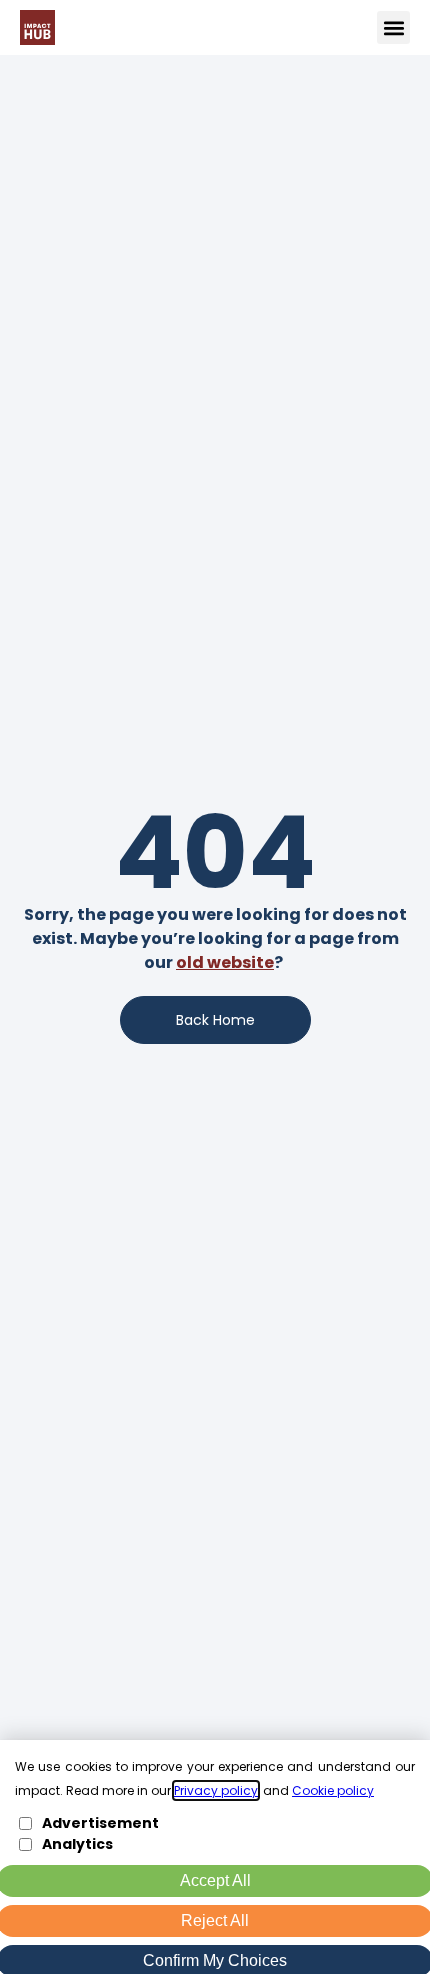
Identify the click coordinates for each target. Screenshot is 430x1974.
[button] (393, 27)
